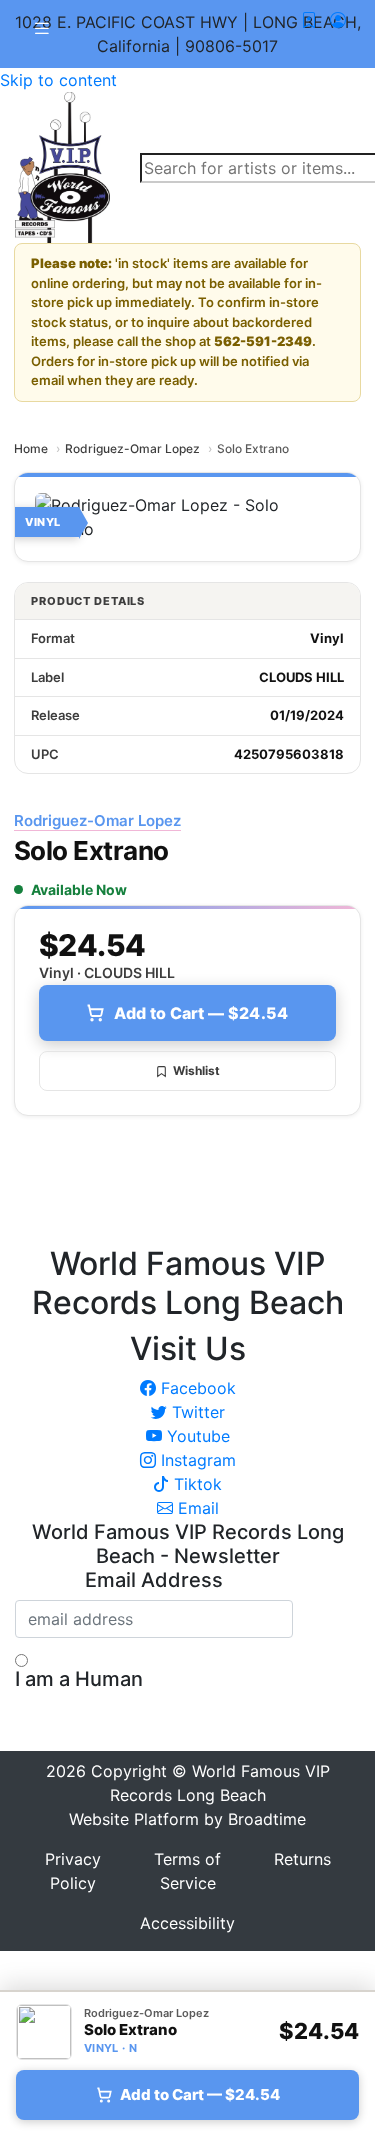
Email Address (154, 1580)
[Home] (62, 166)
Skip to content (58, 80)
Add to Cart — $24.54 (201, 1013)
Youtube (196, 1436)
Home (31, 448)
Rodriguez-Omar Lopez (132, 448)
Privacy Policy (73, 1871)
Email (196, 1508)
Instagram (196, 1460)
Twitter (196, 1412)
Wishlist (196, 1070)
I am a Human (79, 1679)
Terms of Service (187, 1871)
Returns (302, 1859)
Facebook (196, 1388)
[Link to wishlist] (309, 20)
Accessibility (187, 1923)
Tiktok (195, 1484)
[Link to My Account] (338, 20)
